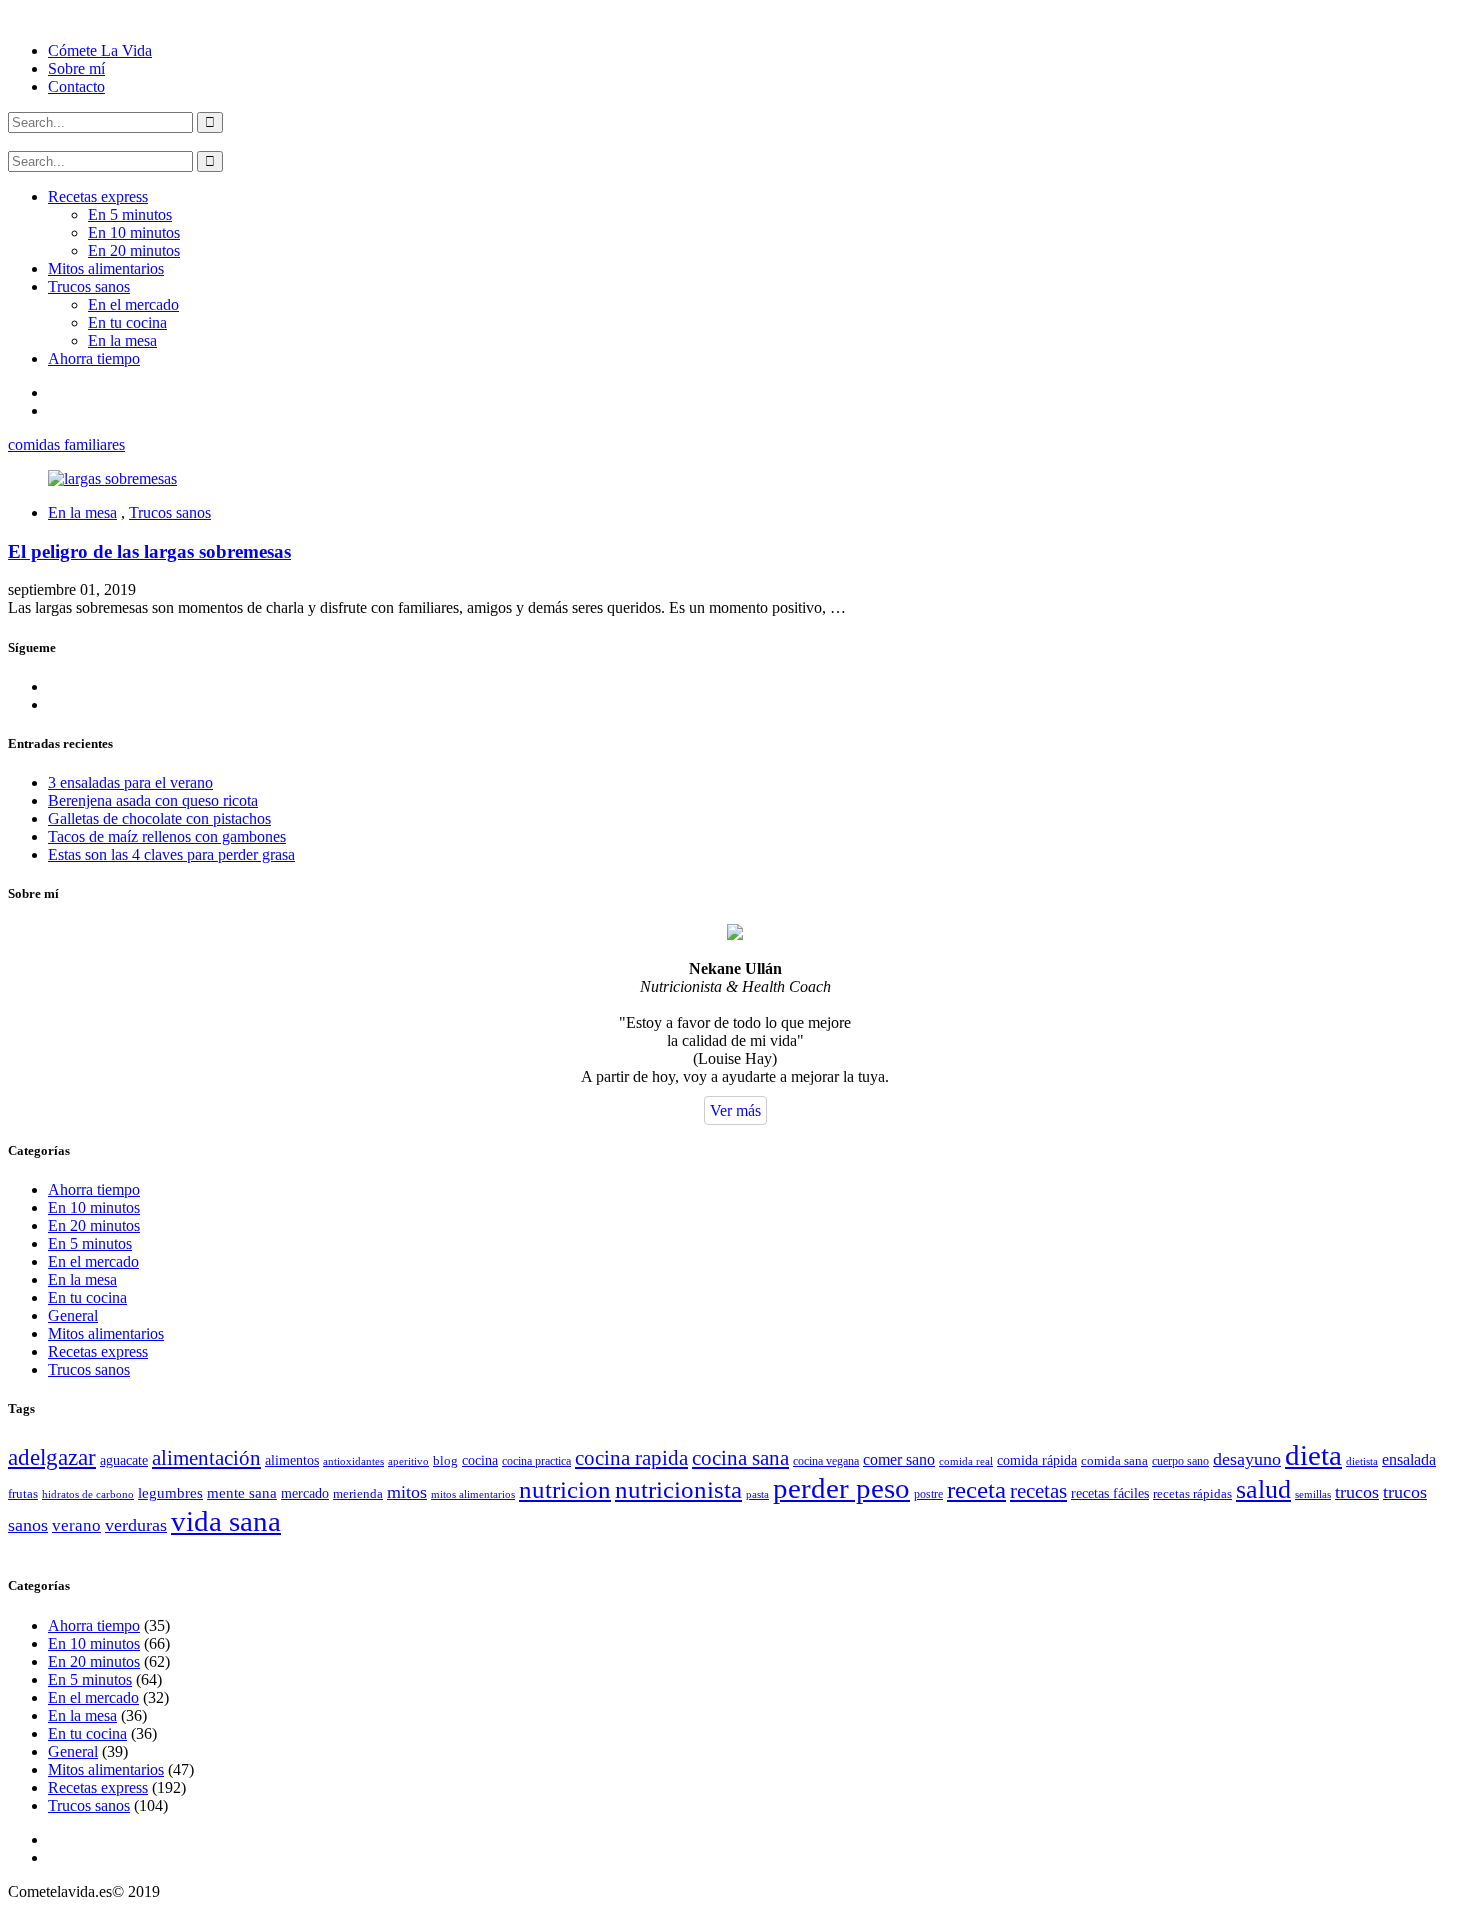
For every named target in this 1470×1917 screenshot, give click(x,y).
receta (976, 1489)
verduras (136, 1525)
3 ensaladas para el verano (130, 782)
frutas (23, 1493)
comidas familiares (66, 444)
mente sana (242, 1493)
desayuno (1247, 1459)
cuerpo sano (1180, 1461)
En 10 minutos (134, 232)
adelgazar (52, 1457)
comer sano (899, 1459)
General (73, 1315)
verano (76, 1525)
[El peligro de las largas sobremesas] (112, 478)
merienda (358, 1493)
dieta (1313, 1455)
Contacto (76, 86)
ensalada (1409, 1459)
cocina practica (536, 1461)
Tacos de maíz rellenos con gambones (167, 836)
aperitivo (408, 1461)
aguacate (124, 1460)
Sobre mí (76, 68)
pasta (757, 1494)
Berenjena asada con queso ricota (153, 800)
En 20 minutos (134, 250)
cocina (480, 1460)
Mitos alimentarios (106, 268)
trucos (1357, 1492)
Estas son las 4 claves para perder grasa (171, 854)
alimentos (292, 1460)
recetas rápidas (1192, 1493)
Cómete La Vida (100, 50)
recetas (1038, 1491)
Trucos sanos (89, 286)
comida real (966, 1461)
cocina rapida (631, 1458)
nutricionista (678, 1489)
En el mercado (133, 304)
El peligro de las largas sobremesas (149, 551)
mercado (305, 1493)
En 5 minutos (130, 214)
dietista (1362, 1461)
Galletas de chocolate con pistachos (159, 818)
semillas (1313, 1494)
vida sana (226, 1521)
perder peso (841, 1488)
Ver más (735, 1110)
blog (445, 1460)
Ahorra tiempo (94, 358)
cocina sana (740, 1458)
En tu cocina (127, 322)
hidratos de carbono (88, 1494)
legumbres (170, 1493)
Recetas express (98, 196)
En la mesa (122, 340)
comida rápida (1037, 1460)
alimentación (206, 1458)
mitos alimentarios (473, 1494)
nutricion (565, 1489)
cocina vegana (826, 1461)
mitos (407, 1492)
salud (1263, 1489)
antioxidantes (353, 1461)
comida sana (1114, 1460)
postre (928, 1494)
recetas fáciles (1110, 1493)
